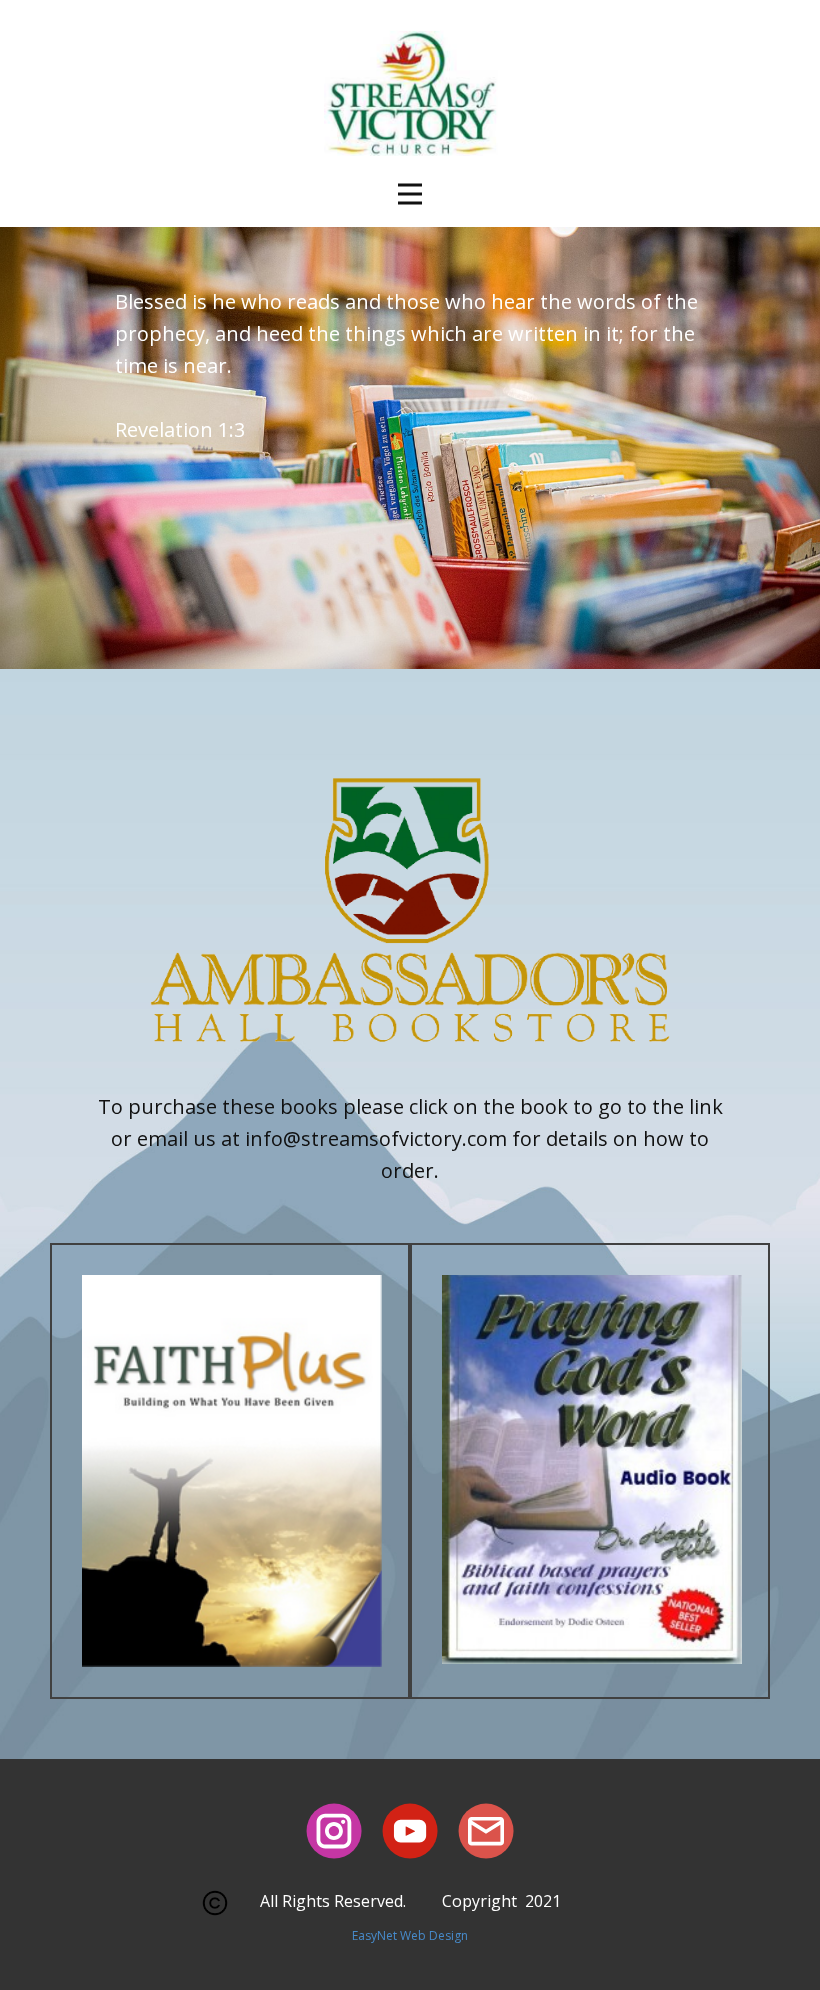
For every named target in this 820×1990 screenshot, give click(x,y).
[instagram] (334, 1831)
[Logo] (410, 99)
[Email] (486, 1831)
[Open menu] (410, 194)
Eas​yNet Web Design (410, 1935)
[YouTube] (410, 1831)
